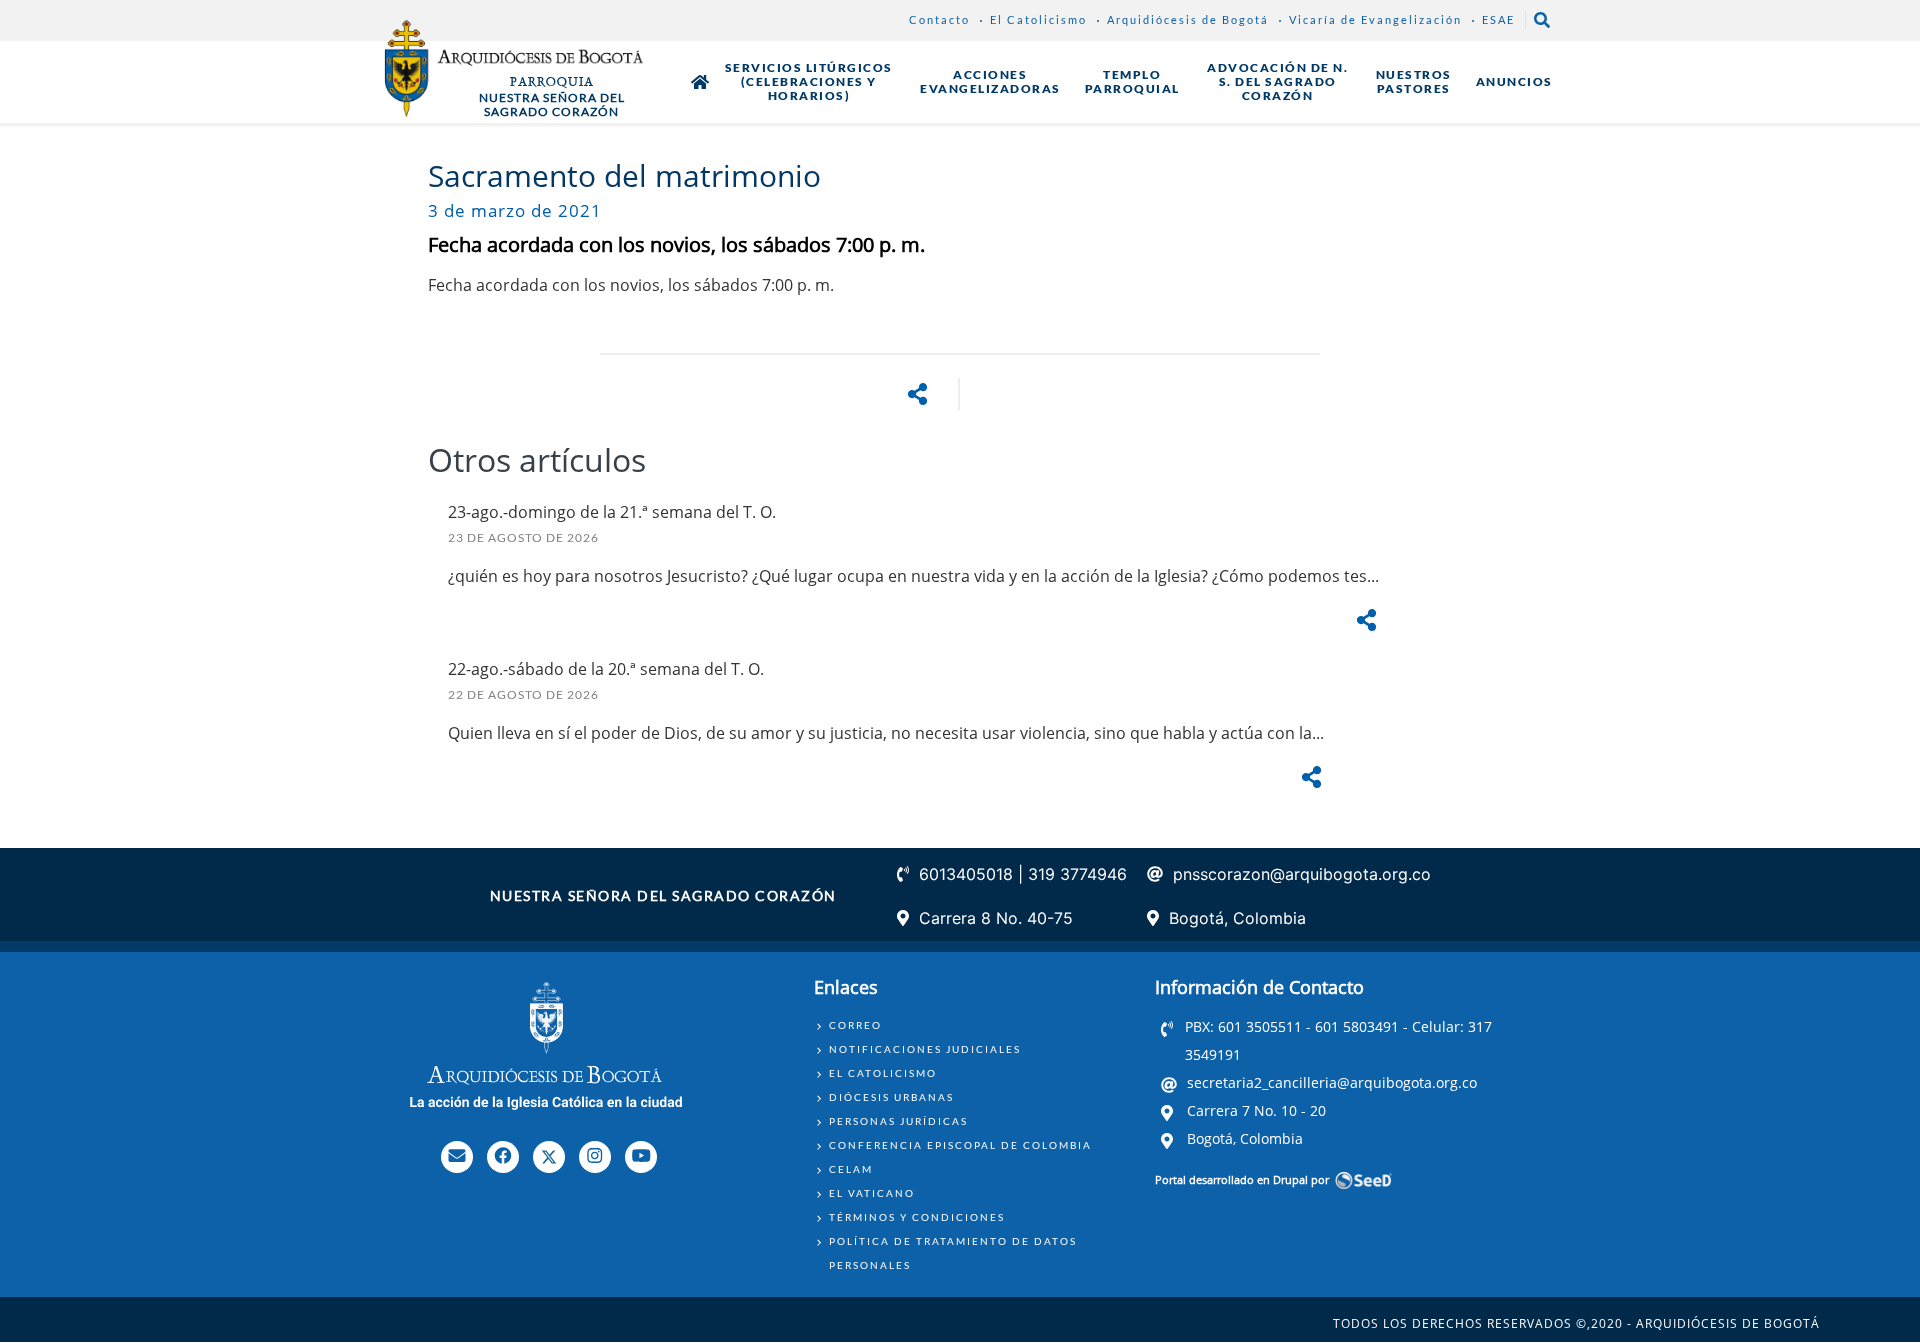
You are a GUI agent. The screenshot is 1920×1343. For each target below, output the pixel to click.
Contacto (939, 19)
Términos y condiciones (917, 1217)
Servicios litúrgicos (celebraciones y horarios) (809, 81)
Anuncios (1514, 81)
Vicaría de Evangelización (1375, 19)
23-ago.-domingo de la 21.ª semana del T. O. (612, 512)
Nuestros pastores (1414, 81)
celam (851, 1169)
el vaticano (872, 1193)
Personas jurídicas (898, 1121)
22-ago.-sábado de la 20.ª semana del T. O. (606, 669)
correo (855, 1025)
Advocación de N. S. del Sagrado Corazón (1277, 81)
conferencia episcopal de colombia (960, 1145)
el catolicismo (883, 1073)
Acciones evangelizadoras (990, 81)
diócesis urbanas (891, 1097)
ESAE (1498, 19)
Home (700, 82)
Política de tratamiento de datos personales (953, 1253)
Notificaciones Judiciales (925, 1049)
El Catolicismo (1038, 19)
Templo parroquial (1132, 81)
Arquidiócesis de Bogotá (1188, 19)
